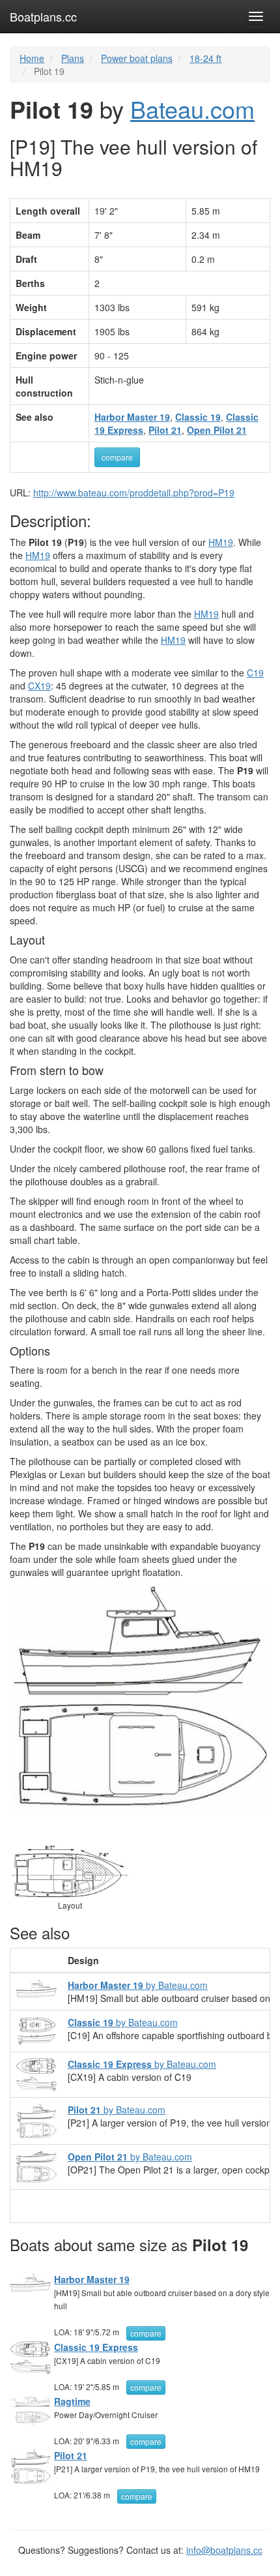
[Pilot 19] (140, 1700)
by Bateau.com (138, 1985)
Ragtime (72, 2401)
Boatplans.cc (43, 16)
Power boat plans (137, 58)
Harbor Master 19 (92, 2279)
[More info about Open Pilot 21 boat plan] (36, 2166)
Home (32, 58)
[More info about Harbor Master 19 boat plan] (36, 1987)
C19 (255, 673)
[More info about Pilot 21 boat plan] (36, 2119)
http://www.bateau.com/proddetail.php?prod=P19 (134, 492)
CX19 (39, 686)
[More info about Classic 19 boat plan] (36, 2029)
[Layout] (70, 1870)
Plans (73, 58)
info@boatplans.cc (224, 2550)
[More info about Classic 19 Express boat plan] (36, 2073)
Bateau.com (192, 109)
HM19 (221, 542)
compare (117, 457)
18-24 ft (205, 58)
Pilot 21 (71, 2455)
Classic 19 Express (96, 2347)
